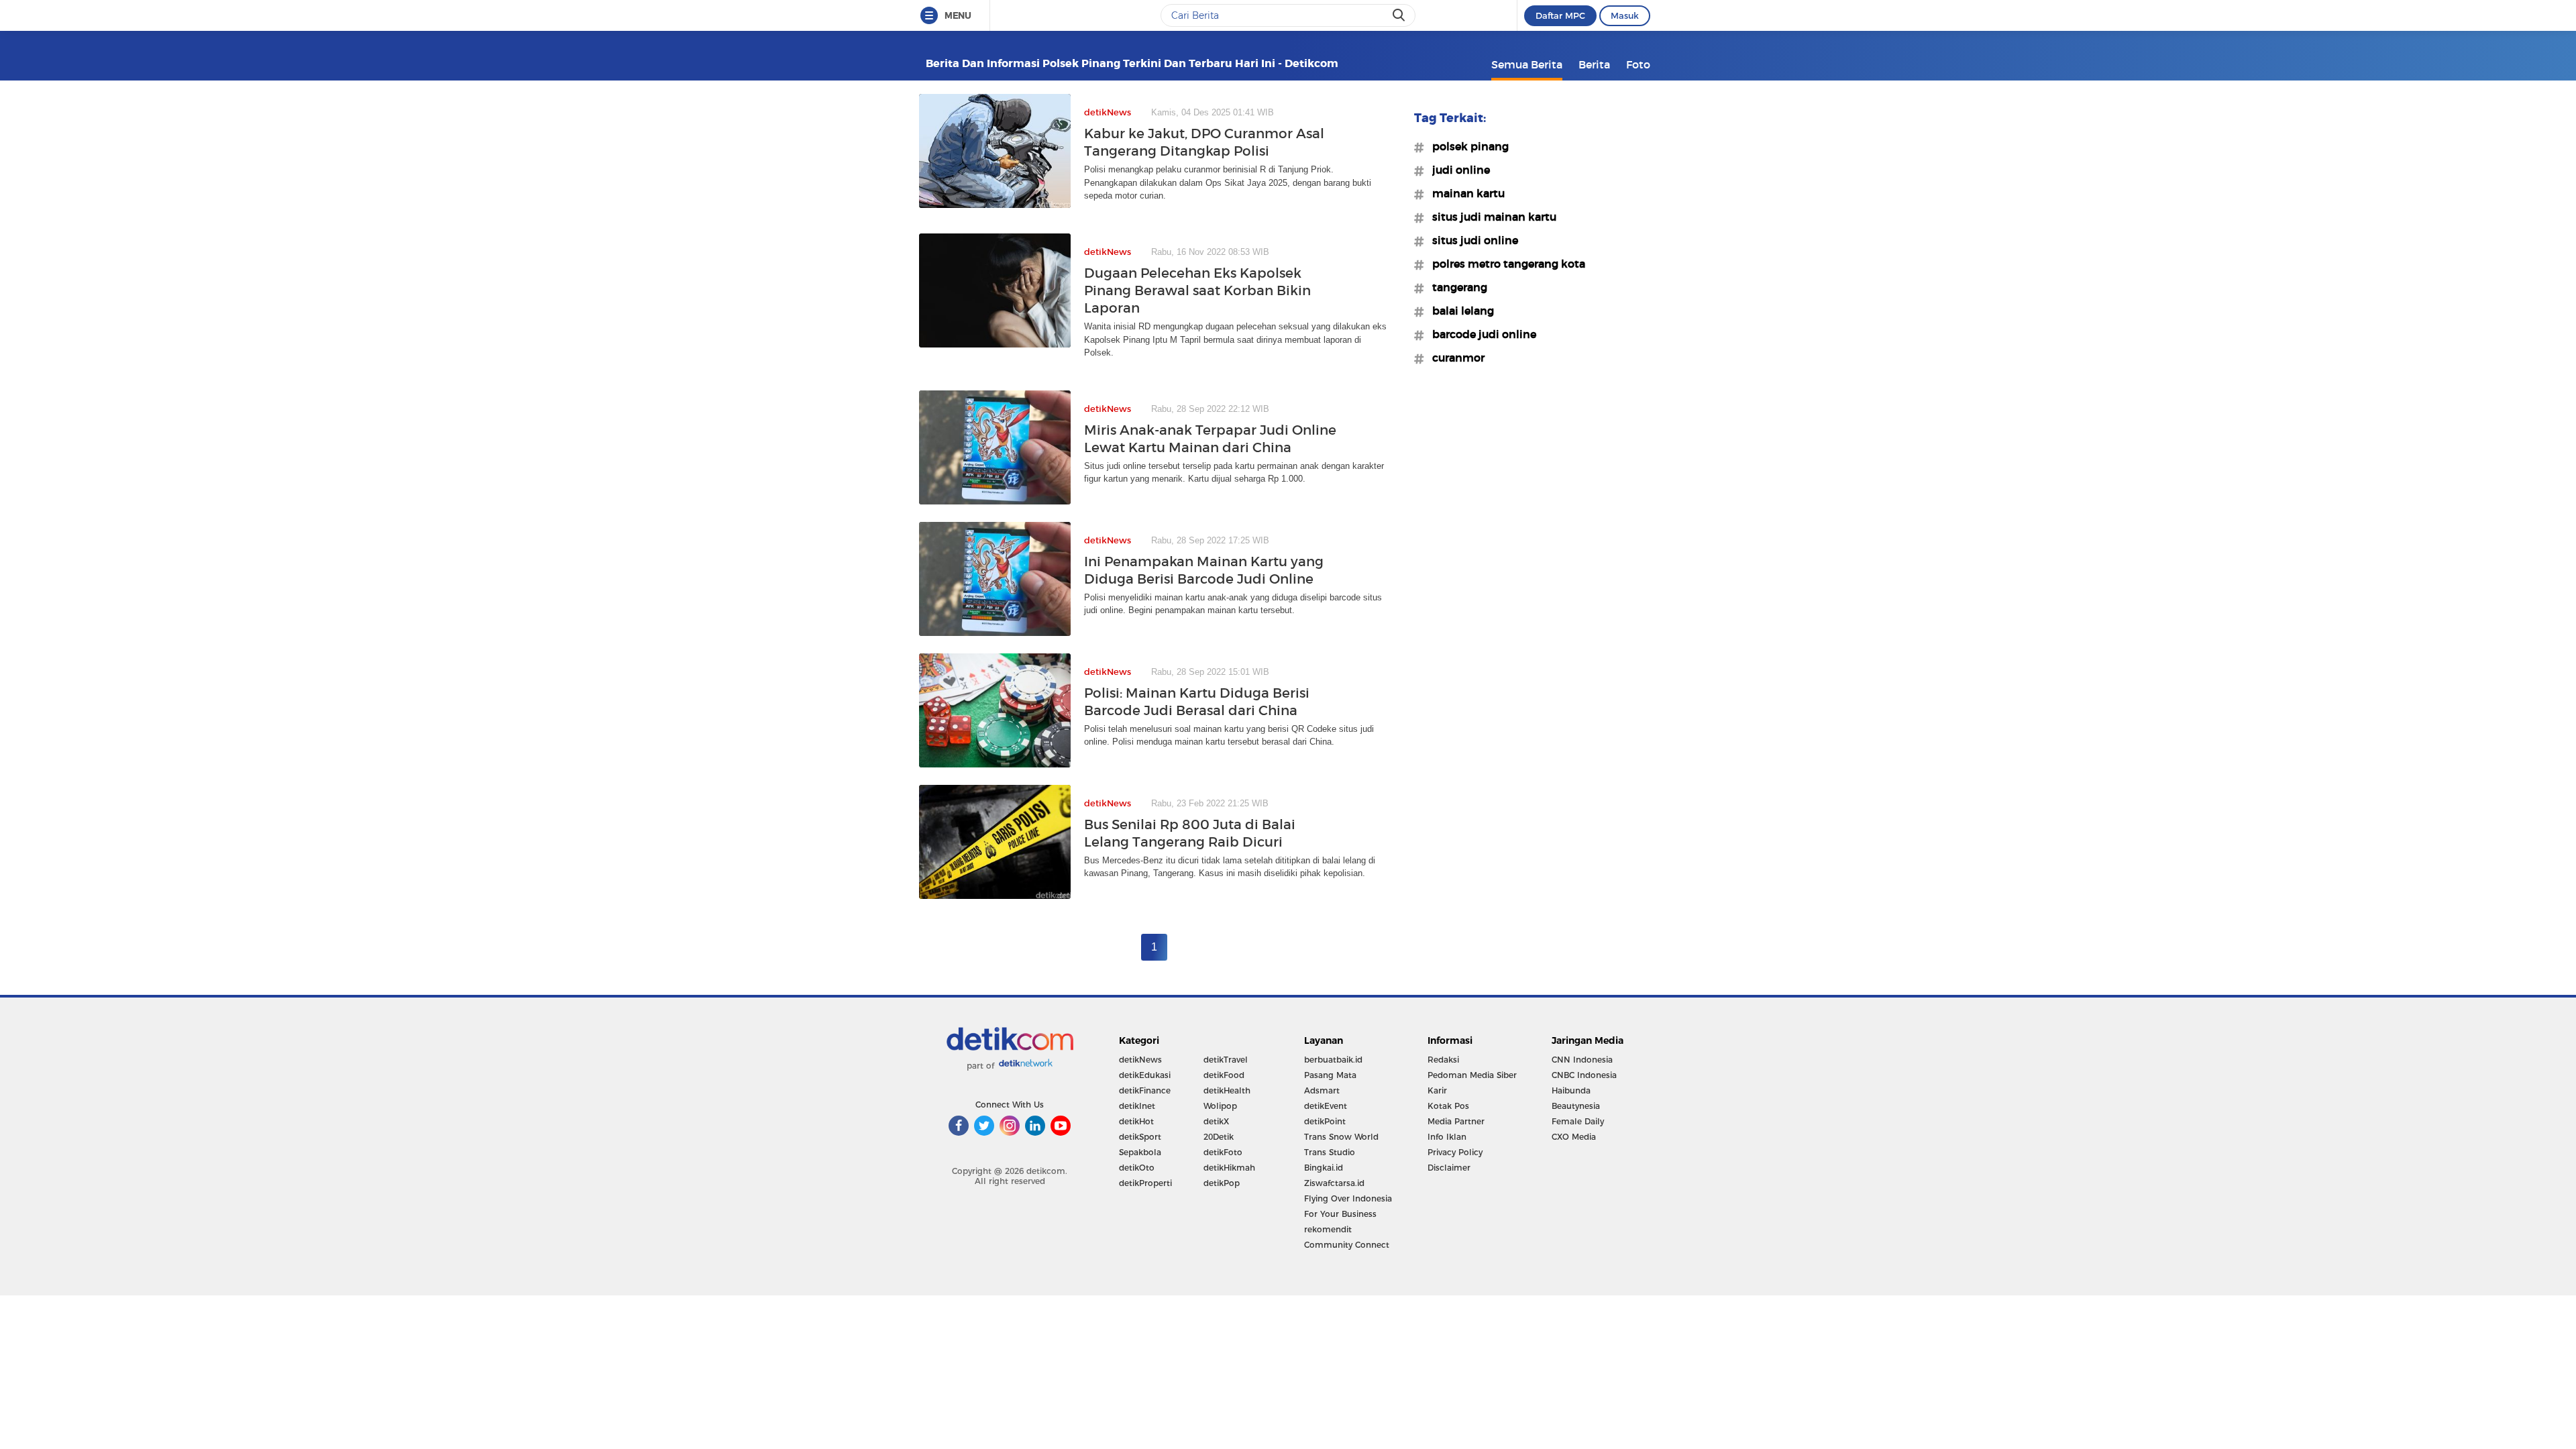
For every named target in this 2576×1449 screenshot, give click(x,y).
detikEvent (1326, 1106)
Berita (1594, 64)
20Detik (1219, 1137)
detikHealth (1227, 1090)
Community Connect (1347, 1245)
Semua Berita (1527, 64)
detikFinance (1145, 1090)
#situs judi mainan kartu (1490, 217)
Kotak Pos (1448, 1106)
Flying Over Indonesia (1348, 1198)
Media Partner (1456, 1121)
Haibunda (1571, 1090)
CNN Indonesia (1582, 1060)
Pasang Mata (1330, 1075)
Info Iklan (1447, 1137)
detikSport (1140, 1137)
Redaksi (1443, 1060)
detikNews (1140, 1060)
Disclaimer (1449, 1168)
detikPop (1222, 1183)
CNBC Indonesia (1584, 1075)
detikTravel (1226, 1060)
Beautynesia (1576, 1106)
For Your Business (1340, 1214)
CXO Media (1574, 1137)
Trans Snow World (1341, 1137)
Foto (1638, 64)
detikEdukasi (1145, 1075)
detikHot (1136, 1121)
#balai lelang (1459, 311)
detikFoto (1223, 1152)
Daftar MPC (1560, 15)
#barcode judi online (1480, 334)
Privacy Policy (1455, 1152)
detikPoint (1325, 1121)
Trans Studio (1330, 1152)
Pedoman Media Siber (1472, 1075)
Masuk (1625, 15)
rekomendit (1328, 1229)
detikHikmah (1229, 1168)
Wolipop (1220, 1106)
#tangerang (1456, 287)
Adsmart (1322, 1090)
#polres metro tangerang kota (1505, 264)
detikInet (1137, 1106)
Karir (1437, 1090)
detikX (1216, 1121)
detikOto (1137, 1168)
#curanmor (1454, 358)
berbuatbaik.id (1333, 1060)
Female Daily (1578, 1121)
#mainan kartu (1464, 193)
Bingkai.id (1324, 1168)
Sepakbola (1140, 1152)
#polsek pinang (1466, 146)
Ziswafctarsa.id (1334, 1183)
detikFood (1224, 1075)
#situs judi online (1471, 240)
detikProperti (1145, 1183)
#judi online (1457, 170)
